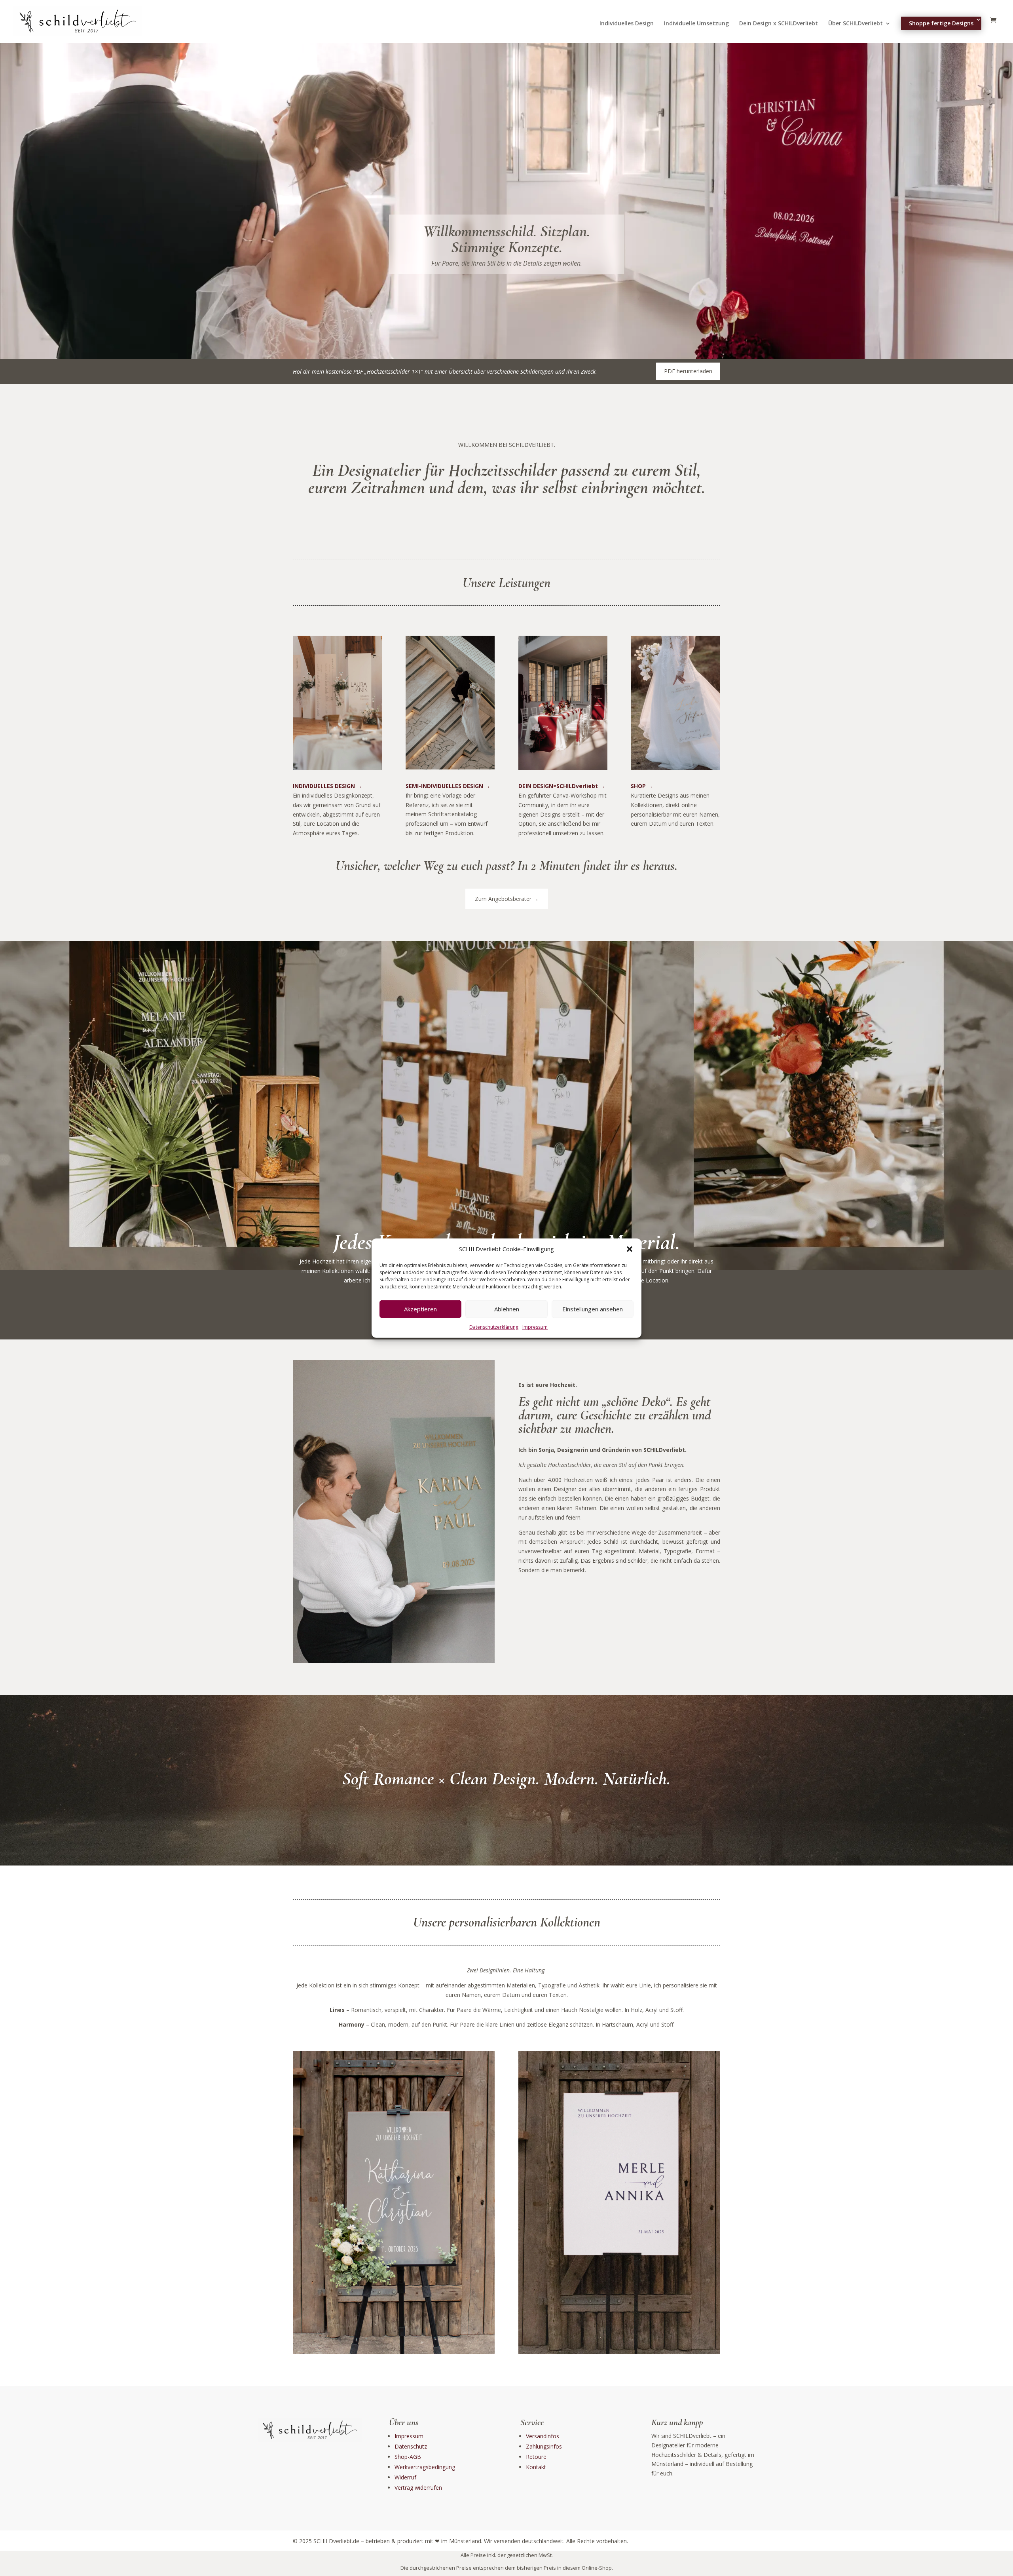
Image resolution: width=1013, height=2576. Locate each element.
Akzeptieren (420, 1309)
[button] (630, 1249)
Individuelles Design (627, 24)
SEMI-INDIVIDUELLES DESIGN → (448, 786)
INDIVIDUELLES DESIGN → (327, 786)
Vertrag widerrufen (418, 2488)
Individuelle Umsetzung (696, 24)
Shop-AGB (408, 2457)
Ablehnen (507, 1309)
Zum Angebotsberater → (507, 899)
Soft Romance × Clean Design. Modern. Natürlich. (506, 1778)
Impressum (535, 1327)
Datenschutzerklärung (494, 1327)
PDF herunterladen (688, 371)
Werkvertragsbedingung (425, 2467)
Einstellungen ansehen (593, 1309)
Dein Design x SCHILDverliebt (779, 24)
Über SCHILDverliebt (856, 24)
